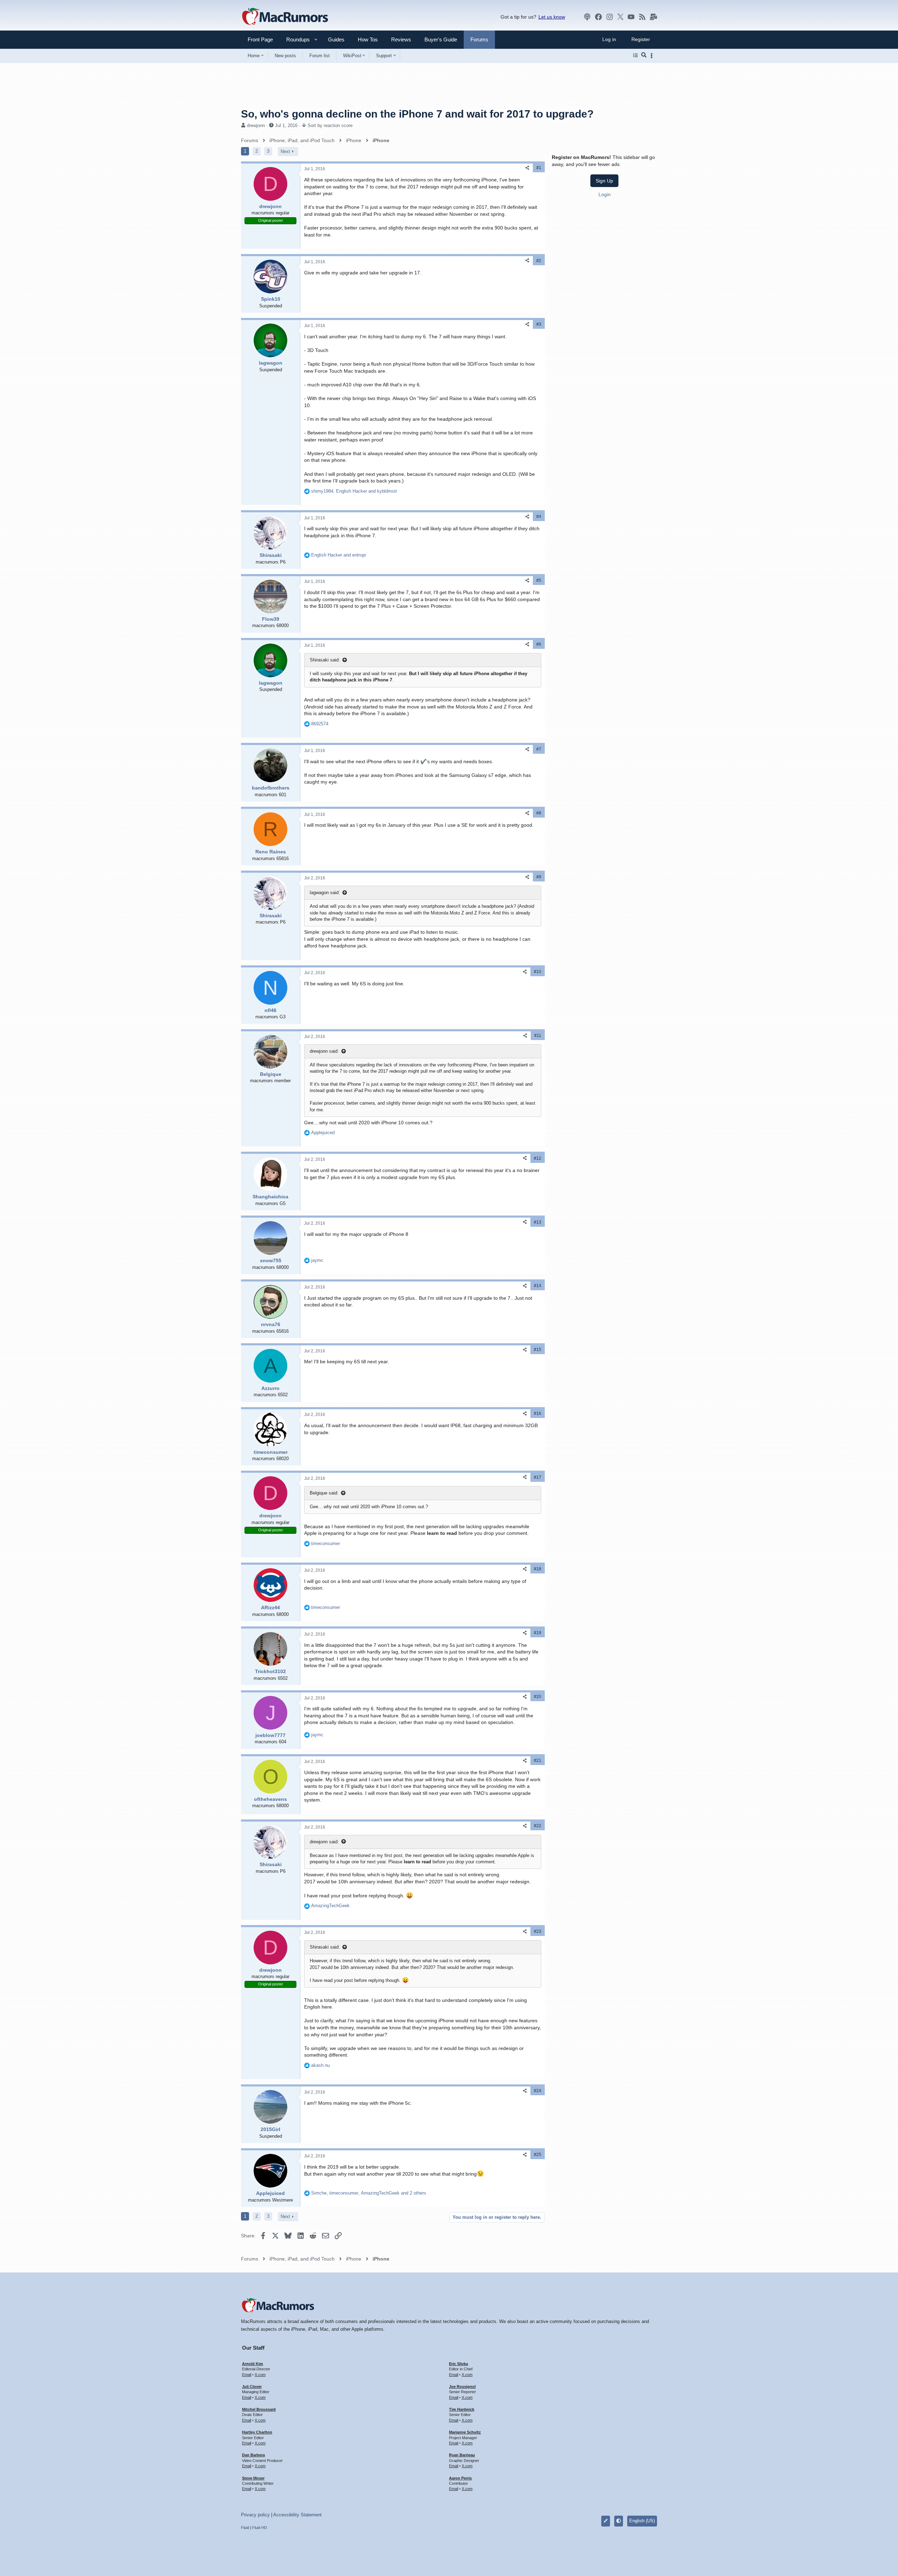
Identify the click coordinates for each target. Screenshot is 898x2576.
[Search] (644, 55)
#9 (539, 877)
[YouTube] (631, 17)
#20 (538, 1697)
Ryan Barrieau (462, 2455)
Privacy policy (255, 2515)
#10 (538, 972)
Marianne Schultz (465, 2432)
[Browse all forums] (635, 55)
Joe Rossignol (462, 2387)
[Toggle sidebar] (653, 56)
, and (354, 491)
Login (605, 194)
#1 (539, 168)
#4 (539, 517)
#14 (538, 1286)
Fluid (245, 2528)
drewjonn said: (324, 1051)
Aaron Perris (460, 2478)
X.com (260, 2375)
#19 (538, 1633)
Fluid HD (260, 2528)
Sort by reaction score (330, 125)
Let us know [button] (552, 17)
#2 (539, 261)
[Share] (527, 168)
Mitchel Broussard (259, 2409)
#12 (538, 1158)
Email (247, 2375)
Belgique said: (324, 1493)
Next (285, 151)
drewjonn (256, 125)
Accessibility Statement (297, 2515)
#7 (539, 749)
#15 (538, 1350)
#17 (538, 1477)
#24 (538, 2091)
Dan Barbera (253, 2455)
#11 (538, 1036)
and (339, 555)
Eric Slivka (458, 2364)
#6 (539, 644)
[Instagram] (610, 17)
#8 (539, 813)
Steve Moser (253, 2478)
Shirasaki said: (325, 660)
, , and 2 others (369, 2193)
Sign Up (604, 181)
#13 (538, 1222)
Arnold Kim (253, 2364)
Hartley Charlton (257, 2432)
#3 (539, 324)
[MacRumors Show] (587, 17)
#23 (538, 1931)
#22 (538, 1826)
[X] (621, 17)
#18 (538, 1569)
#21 (538, 1760)
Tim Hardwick (462, 2409)
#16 (538, 1413)
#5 (539, 580)
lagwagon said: (325, 893)
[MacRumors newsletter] (654, 17)
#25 (538, 2155)
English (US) (642, 2521)
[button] (295, 39)
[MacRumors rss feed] (642, 17)
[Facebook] (598, 17)
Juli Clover (252, 2387)
